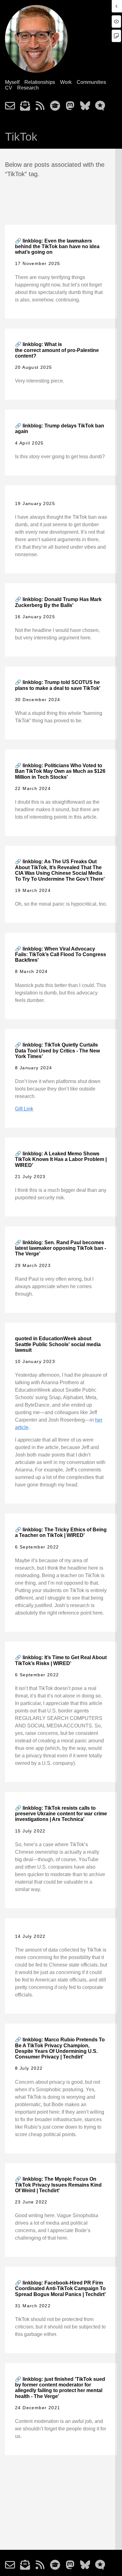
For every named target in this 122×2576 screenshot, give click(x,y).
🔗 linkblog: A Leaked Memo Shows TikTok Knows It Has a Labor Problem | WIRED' (61, 1159)
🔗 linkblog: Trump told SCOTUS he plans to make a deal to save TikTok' (58, 685)
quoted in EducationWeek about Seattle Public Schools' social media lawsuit (58, 1344)
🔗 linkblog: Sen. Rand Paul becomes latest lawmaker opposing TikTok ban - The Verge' (61, 1248)
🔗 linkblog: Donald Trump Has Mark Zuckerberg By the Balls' (58, 602)
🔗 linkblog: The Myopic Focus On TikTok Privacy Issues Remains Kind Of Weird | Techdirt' (58, 2185)
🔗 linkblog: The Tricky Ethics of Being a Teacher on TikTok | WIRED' (61, 1532)
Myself (12, 82)
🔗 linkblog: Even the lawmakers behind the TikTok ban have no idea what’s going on (57, 247)
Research (28, 88)
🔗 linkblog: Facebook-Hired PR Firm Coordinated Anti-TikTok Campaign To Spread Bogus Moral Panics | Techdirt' (60, 2289)
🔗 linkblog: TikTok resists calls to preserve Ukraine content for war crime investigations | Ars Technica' (61, 1814)
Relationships (40, 82)
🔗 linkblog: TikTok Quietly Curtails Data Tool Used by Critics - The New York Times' (57, 1051)
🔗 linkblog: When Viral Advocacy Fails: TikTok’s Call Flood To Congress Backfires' (61, 955)
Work (66, 82)
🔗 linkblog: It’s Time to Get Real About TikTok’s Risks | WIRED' (61, 1660)
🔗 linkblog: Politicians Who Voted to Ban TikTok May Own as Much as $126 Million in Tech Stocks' (60, 771)
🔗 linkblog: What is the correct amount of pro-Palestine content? (57, 350)
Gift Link (24, 1109)
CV (9, 88)
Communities (91, 82)
